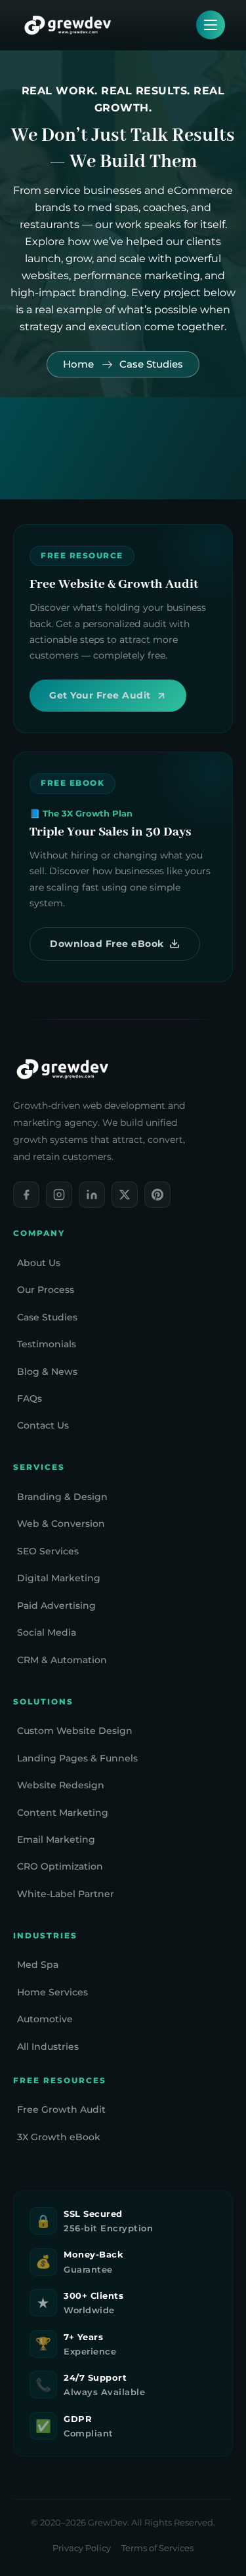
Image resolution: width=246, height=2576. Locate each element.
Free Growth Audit (61, 2109)
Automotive (45, 2019)
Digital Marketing (59, 1578)
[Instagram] (59, 1195)
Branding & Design (62, 1497)
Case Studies (47, 1317)
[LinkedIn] (92, 1195)
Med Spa (38, 1965)
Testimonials (47, 1344)
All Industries (48, 2047)
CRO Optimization (60, 1866)
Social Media (47, 1632)
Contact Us (43, 1425)
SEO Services (48, 1551)
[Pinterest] (157, 1195)
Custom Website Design (75, 1731)
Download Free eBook (107, 944)
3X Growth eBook (59, 2137)
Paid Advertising (56, 1605)
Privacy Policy (82, 2548)
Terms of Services (157, 2548)
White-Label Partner (66, 1894)
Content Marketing (63, 1813)
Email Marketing (56, 1839)
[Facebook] (26, 1195)
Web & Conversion (61, 1524)
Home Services (52, 1992)
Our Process (46, 1290)
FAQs (30, 1398)
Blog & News (47, 1372)
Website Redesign (61, 1785)
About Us (39, 1263)
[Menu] (211, 25)
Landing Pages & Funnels (77, 1758)
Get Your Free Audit (100, 695)
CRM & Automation (62, 1660)
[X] (125, 1195)
